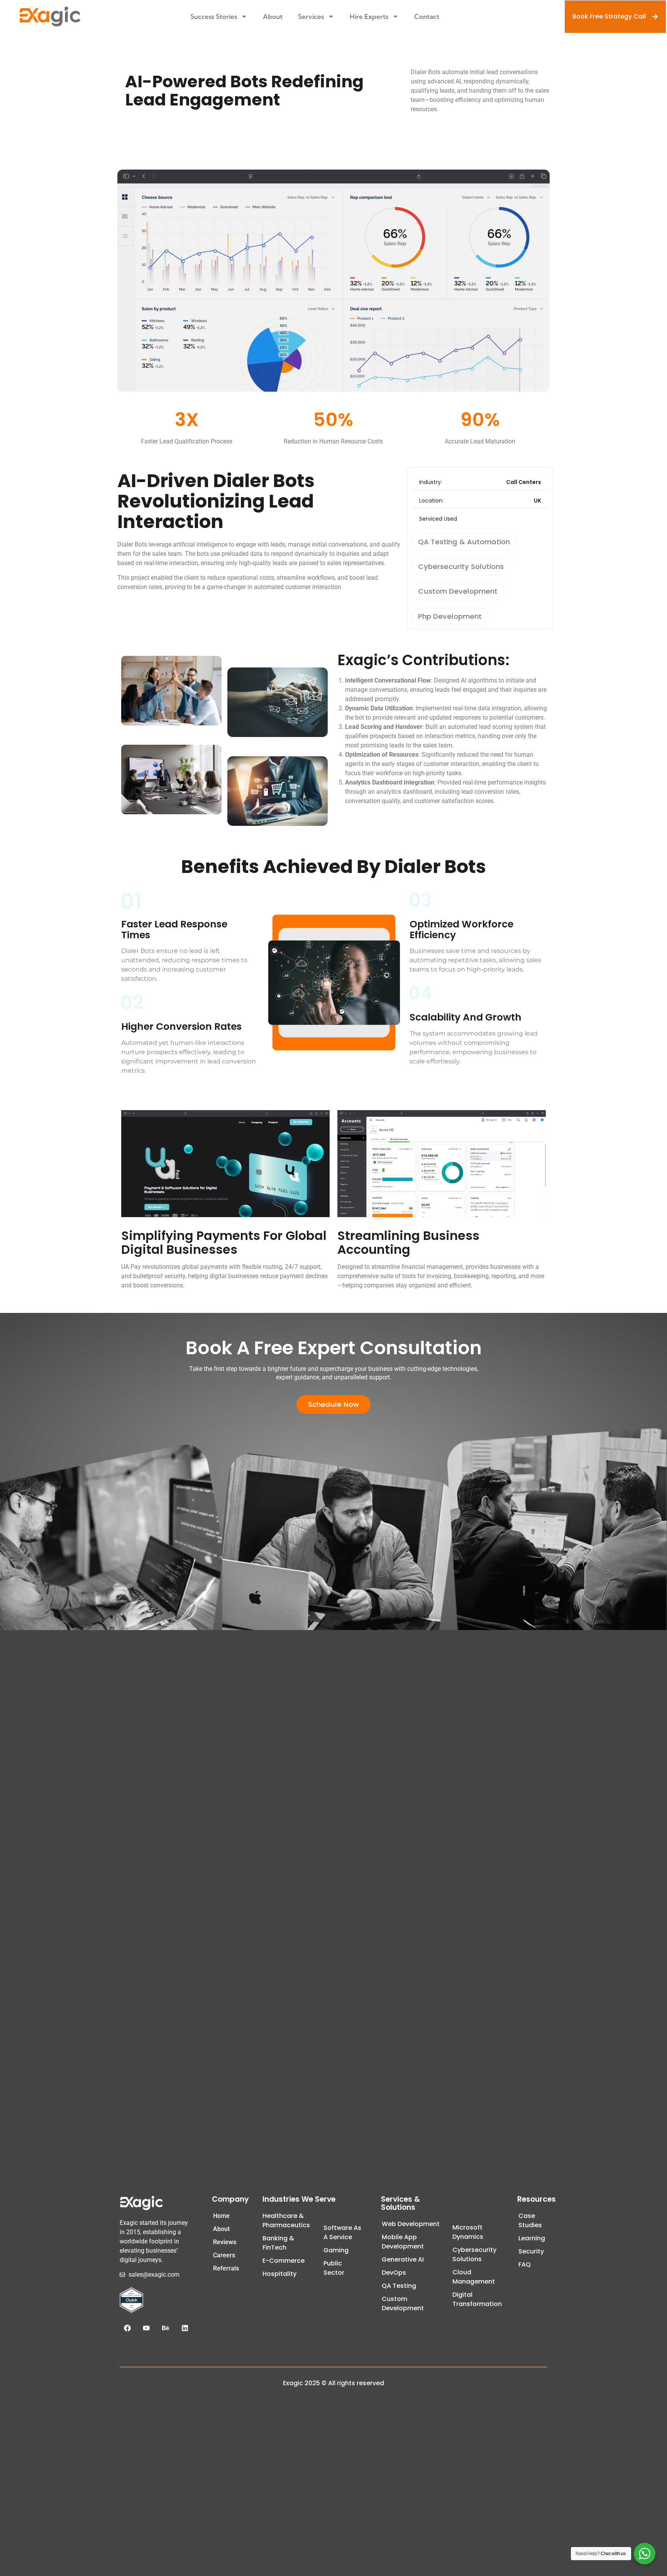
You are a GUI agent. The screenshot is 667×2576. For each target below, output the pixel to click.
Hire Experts (369, 16)
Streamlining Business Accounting (408, 1242)
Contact (427, 16)
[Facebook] (127, 2328)
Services (311, 16)
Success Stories (214, 16)
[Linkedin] (185, 2328)
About (273, 16)
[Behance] (166, 2328)
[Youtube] (147, 2328)
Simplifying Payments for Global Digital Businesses (224, 1242)
